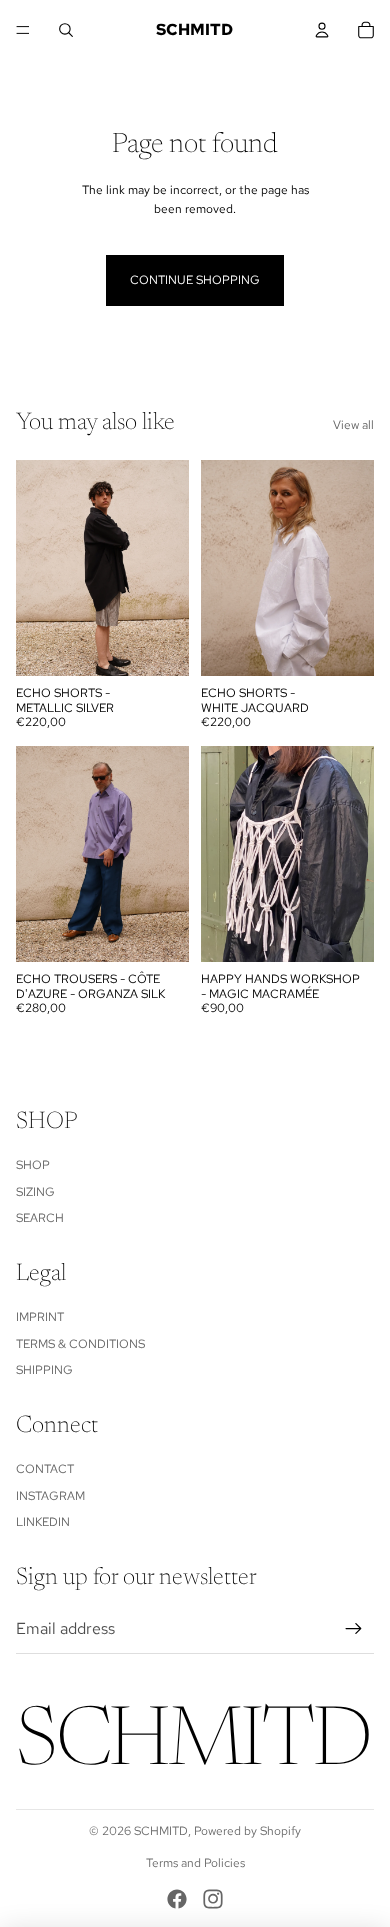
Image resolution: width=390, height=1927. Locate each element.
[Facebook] (177, 1899)
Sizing (35, 1192)
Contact (45, 1469)
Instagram (50, 1496)
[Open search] (66, 30)
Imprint (40, 1317)
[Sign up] (354, 1629)
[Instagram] (213, 1899)
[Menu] (23, 30)
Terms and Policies (195, 1863)
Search (40, 1218)
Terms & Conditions (80, 1344)
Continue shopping (195, 280)
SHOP (33, 1165)
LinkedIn (43, 1522)
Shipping (44, 1370)
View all (353, 425)
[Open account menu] (322, 30)
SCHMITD (161, 1831)
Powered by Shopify (247, 1831)
